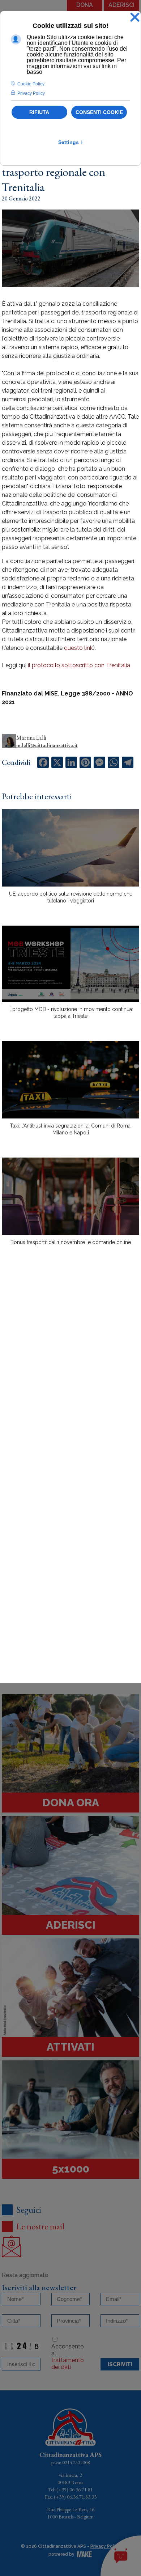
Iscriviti (120, 2364)
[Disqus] (70, 1378)
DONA (85, 5)
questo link (78, 648)
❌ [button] (135, 18)
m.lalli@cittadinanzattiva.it (47, 745)
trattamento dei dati (68, 2364)
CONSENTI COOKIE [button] (99, 112)
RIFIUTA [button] (39, 112)
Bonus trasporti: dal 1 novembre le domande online (71, 1242)
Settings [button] (71, 142)
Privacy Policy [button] (31, 93)
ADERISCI (121, 5)
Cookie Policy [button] (31, 84)
